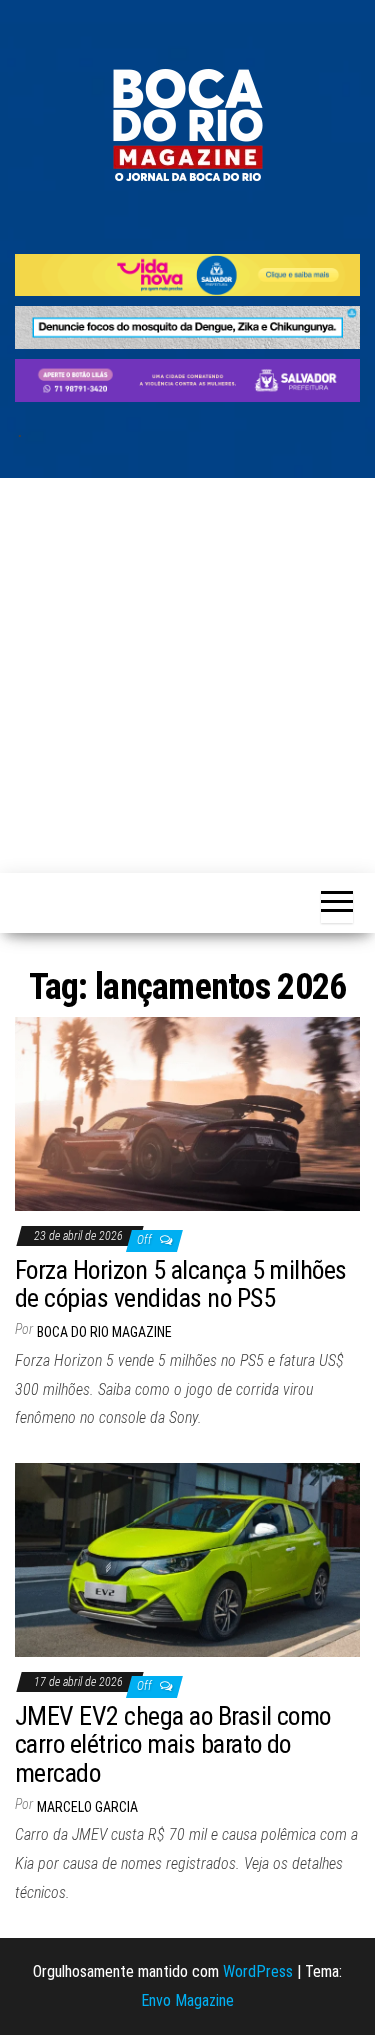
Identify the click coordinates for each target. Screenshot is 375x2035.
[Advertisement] (187, 675)
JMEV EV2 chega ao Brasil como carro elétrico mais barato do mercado (173, 1744)
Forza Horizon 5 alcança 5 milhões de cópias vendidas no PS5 (181, 1284)
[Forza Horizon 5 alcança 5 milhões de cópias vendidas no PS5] (187, 1112)
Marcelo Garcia (87, 1807)
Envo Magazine (187, 2000)
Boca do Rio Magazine (104, 1332)
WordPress (258, 1971)
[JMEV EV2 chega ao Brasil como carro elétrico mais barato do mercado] (187, 1558)
